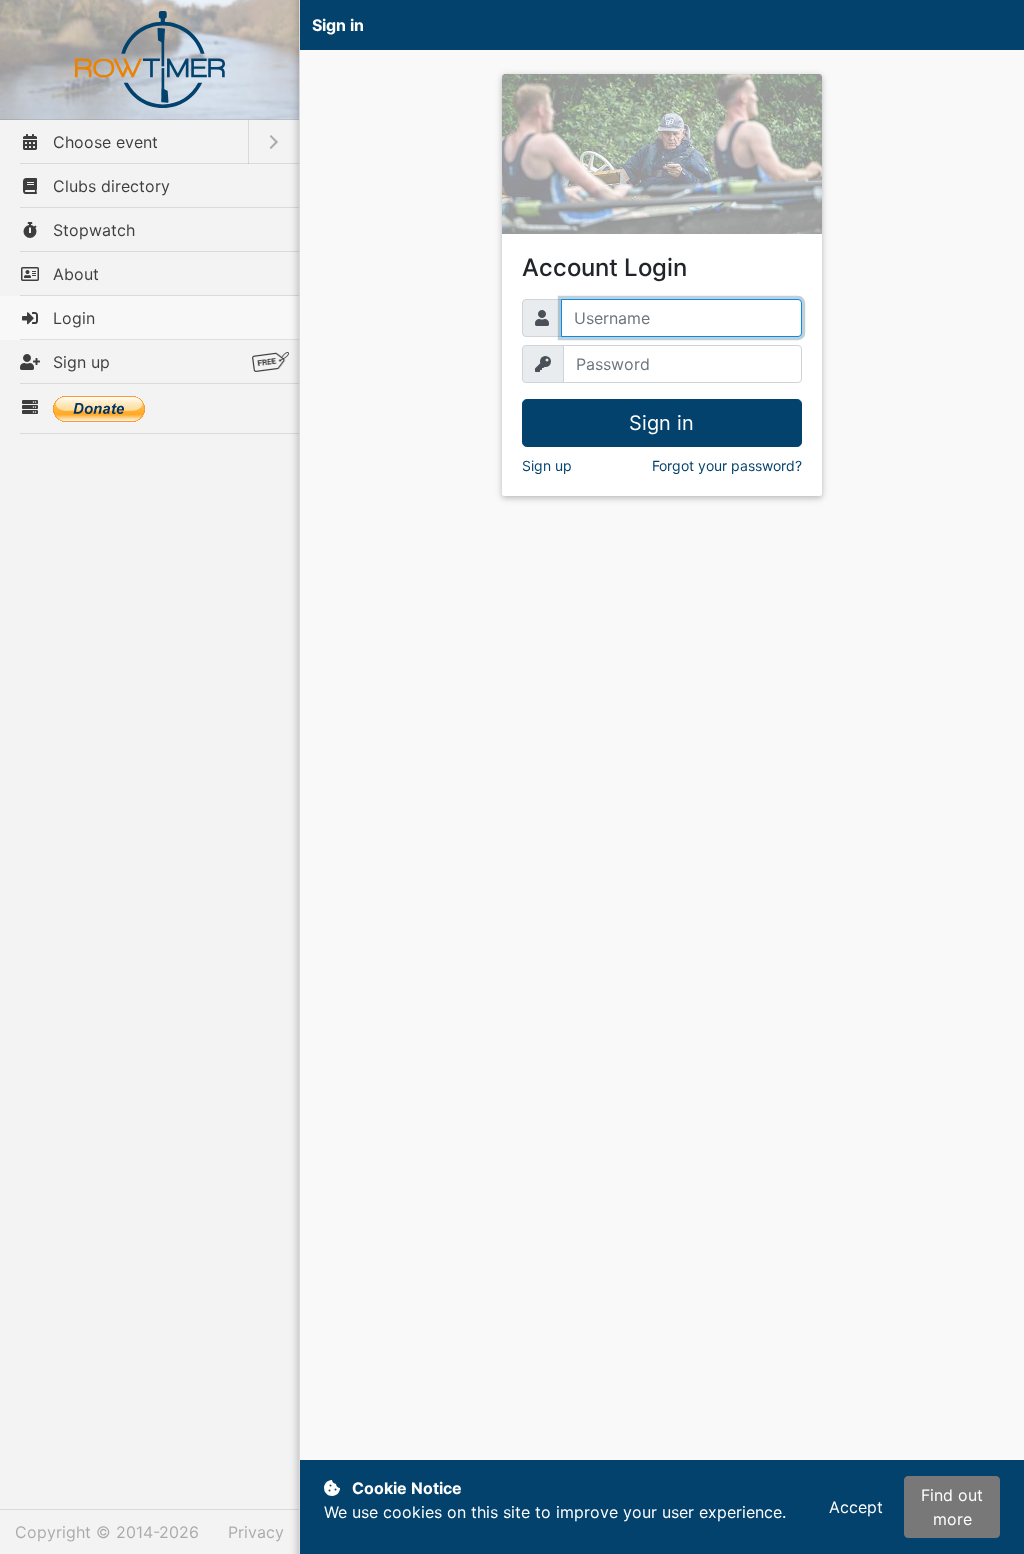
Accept (856, 1507)
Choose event (103, 142)
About (73, 274)
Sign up (79, 362)
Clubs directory (109, 186)
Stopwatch (91, 230)
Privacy (256, 1532)
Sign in (661, 423)
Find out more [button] (952, 1507)
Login (71, 318)
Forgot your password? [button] (727, 465)
